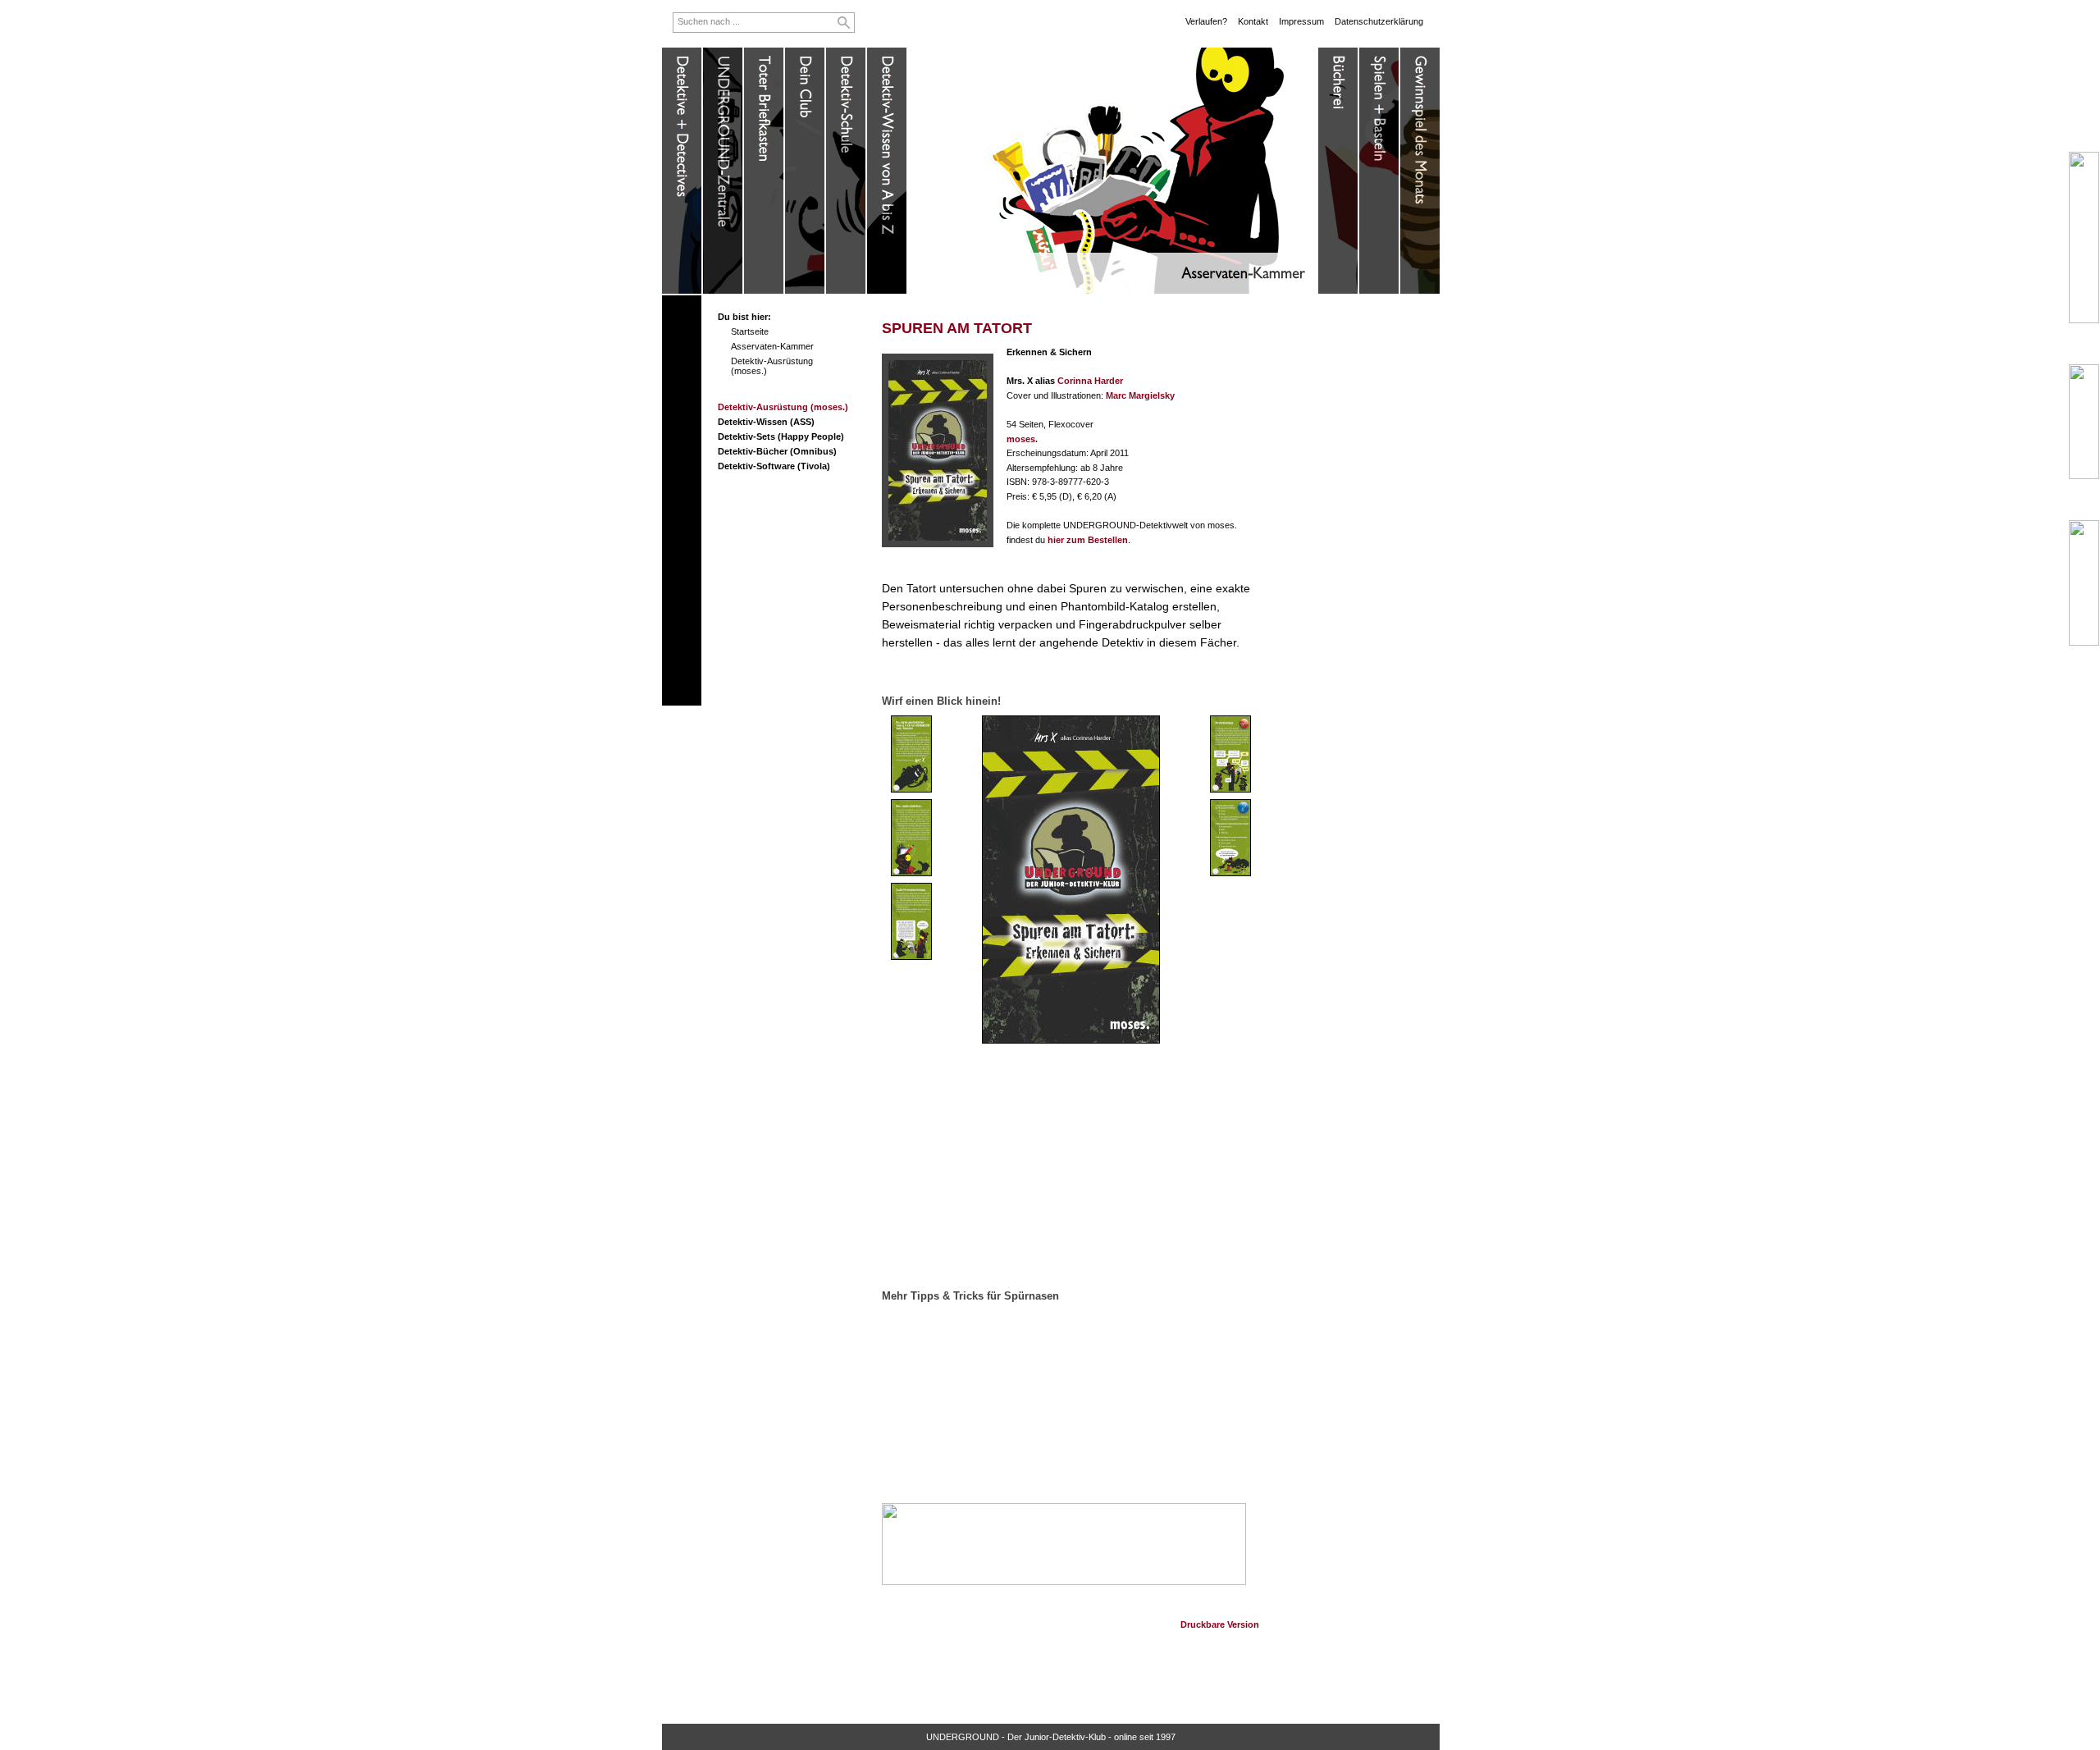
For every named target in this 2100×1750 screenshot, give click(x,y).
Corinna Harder (1090, 381)
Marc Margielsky (1140, 395)
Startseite (750, 331)
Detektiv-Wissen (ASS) (766, 422)
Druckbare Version (1220, 1624)
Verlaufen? (1206, 21)
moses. (1022, 439)
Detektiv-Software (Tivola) (774, 466)
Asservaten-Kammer (772, 346)
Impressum (1301, 21)
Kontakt (1253, 21)
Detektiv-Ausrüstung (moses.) (783, 407)
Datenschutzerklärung (1379, 21)
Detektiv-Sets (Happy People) (781, 436)
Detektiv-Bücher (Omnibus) (777, 451)
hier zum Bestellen (1088, 540)
